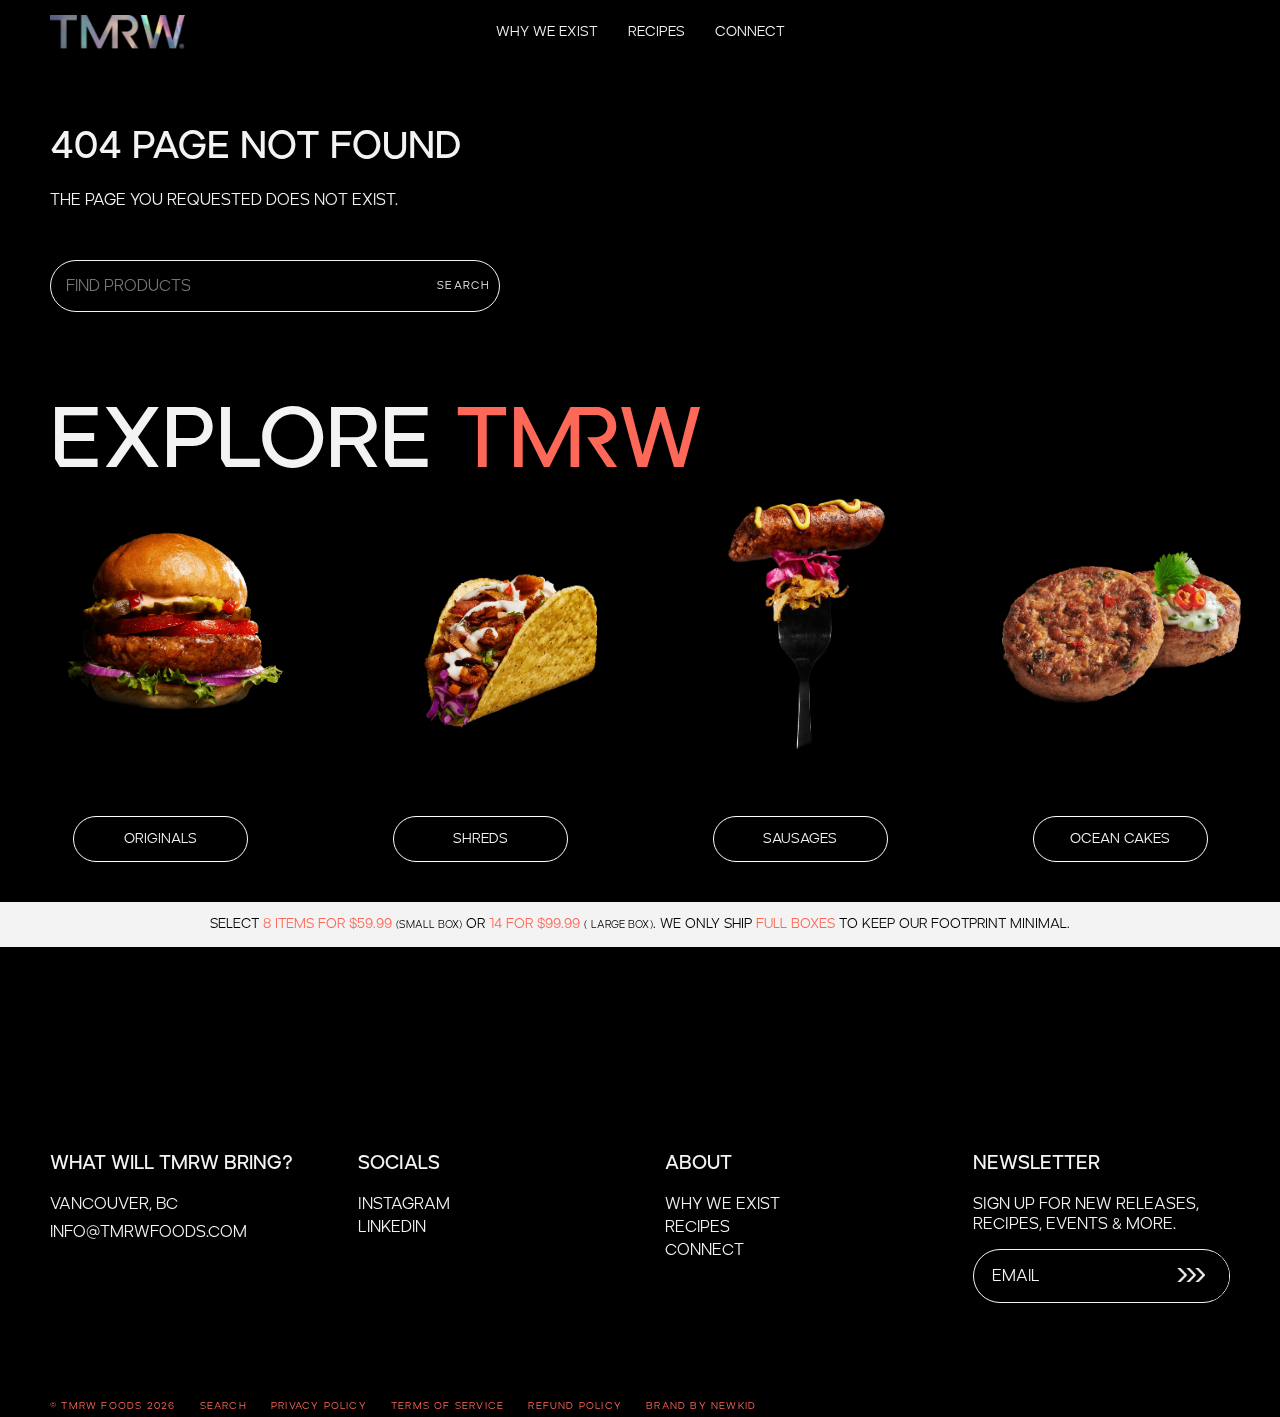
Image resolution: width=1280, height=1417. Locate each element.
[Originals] (160, 641)
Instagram (404, 1204)
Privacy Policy (319, 1406)
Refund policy (575, 1406)
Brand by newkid (701, 1406)
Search (463, 285)
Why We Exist (722, 1204)
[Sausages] (800, 641)
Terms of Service (447, 1406)
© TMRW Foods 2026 (112, 1406)
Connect (704, 1250)
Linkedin (392, 1227)
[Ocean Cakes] (1120, 641)
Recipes (697, 1227)
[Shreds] (480, 641)
